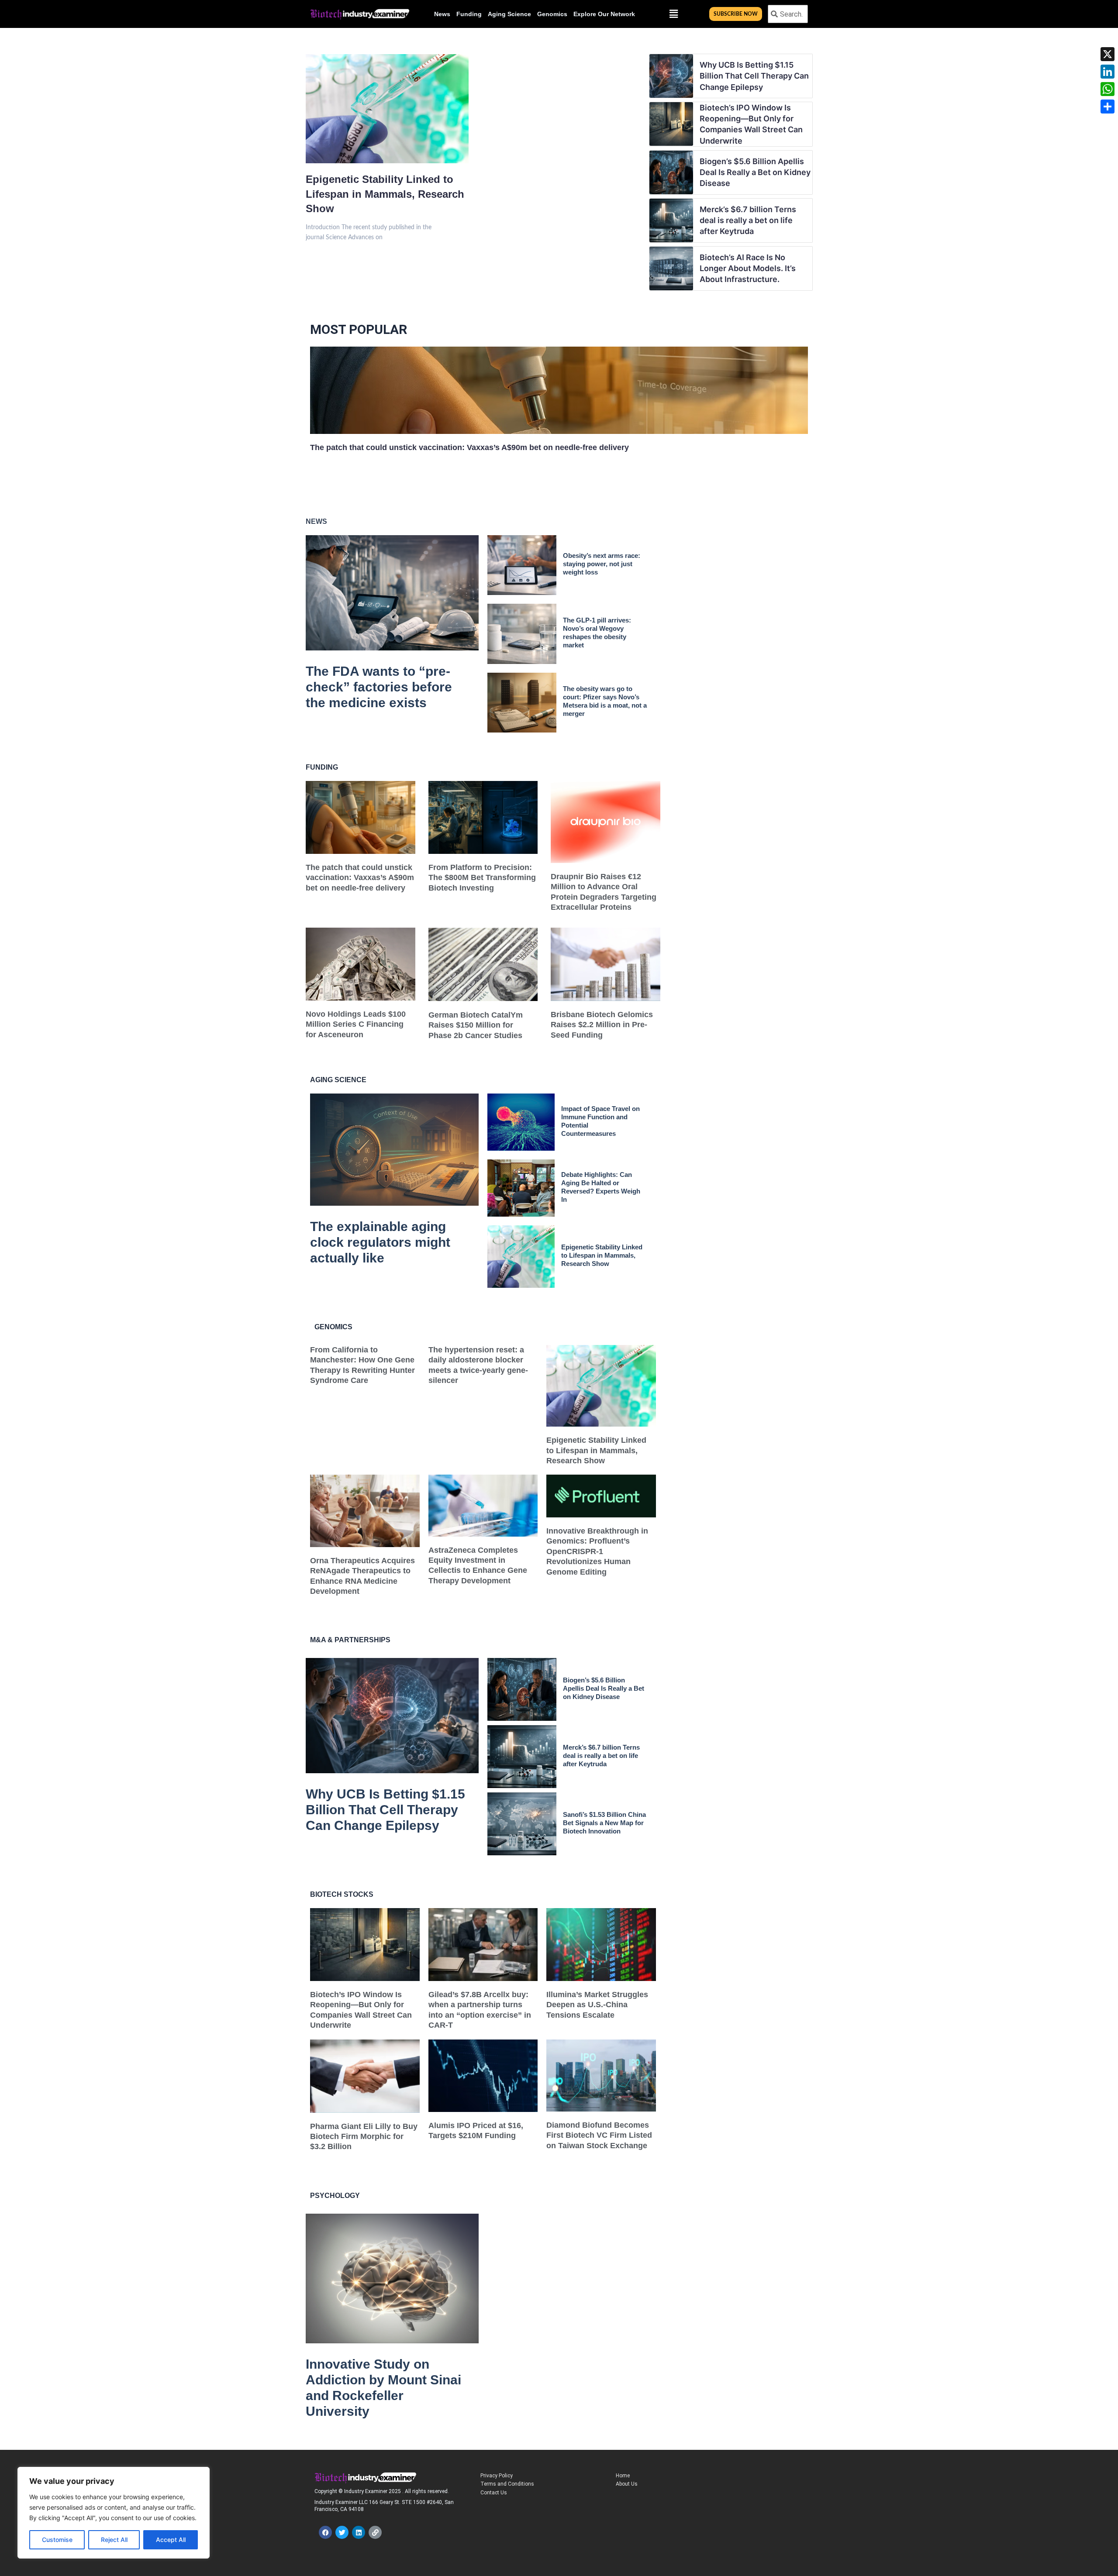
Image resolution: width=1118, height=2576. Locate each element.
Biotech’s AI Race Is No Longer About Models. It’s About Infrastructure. (748, 268)
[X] (1108, 54)
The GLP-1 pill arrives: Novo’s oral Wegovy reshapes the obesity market (597, 633)
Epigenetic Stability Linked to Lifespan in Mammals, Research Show (385, 194)
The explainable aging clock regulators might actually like (380, 1242)
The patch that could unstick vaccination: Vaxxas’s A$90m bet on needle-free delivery (469, 447)
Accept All (171, 2540)
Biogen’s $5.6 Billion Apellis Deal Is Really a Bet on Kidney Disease (755, 172)
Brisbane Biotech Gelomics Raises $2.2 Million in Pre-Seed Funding (602, 1025)
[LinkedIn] (1108, 72)
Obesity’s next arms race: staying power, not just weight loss (602, 564)
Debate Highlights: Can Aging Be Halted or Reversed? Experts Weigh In (601, 1187)
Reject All (114, 2540)
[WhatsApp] (1108, 89)
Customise (57, 2540)
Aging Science (509, 14)
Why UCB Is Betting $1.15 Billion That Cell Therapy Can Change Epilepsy (754, 76)
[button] (673, 14)
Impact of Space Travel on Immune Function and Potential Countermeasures (600, 1121)
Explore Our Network (604, 14)
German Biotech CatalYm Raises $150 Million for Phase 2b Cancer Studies (476, 1025)
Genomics (552, 14)
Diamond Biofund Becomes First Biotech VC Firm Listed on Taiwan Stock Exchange (599, 2135)
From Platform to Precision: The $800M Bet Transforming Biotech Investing (482, 878)
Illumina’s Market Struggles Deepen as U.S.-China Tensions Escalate (597, 2005)
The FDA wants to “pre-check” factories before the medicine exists (379, 687)
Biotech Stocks (342, 1894)
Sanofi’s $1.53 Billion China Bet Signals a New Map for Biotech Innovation (604, 1823)
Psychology (335, 2196)
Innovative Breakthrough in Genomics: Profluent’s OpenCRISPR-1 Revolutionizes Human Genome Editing (597, 1551)
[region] (114, 2513)
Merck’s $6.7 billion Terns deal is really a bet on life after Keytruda (748, 220)
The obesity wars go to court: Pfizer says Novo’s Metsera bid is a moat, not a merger (605, 701)
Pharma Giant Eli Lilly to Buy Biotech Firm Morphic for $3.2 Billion (364, 2137)
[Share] (1108, 107)
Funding (469, 14)
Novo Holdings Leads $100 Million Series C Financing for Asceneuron (356, 1024)
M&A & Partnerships (350, 1640)
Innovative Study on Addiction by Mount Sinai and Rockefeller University (383, 2388)
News (442, 14)
